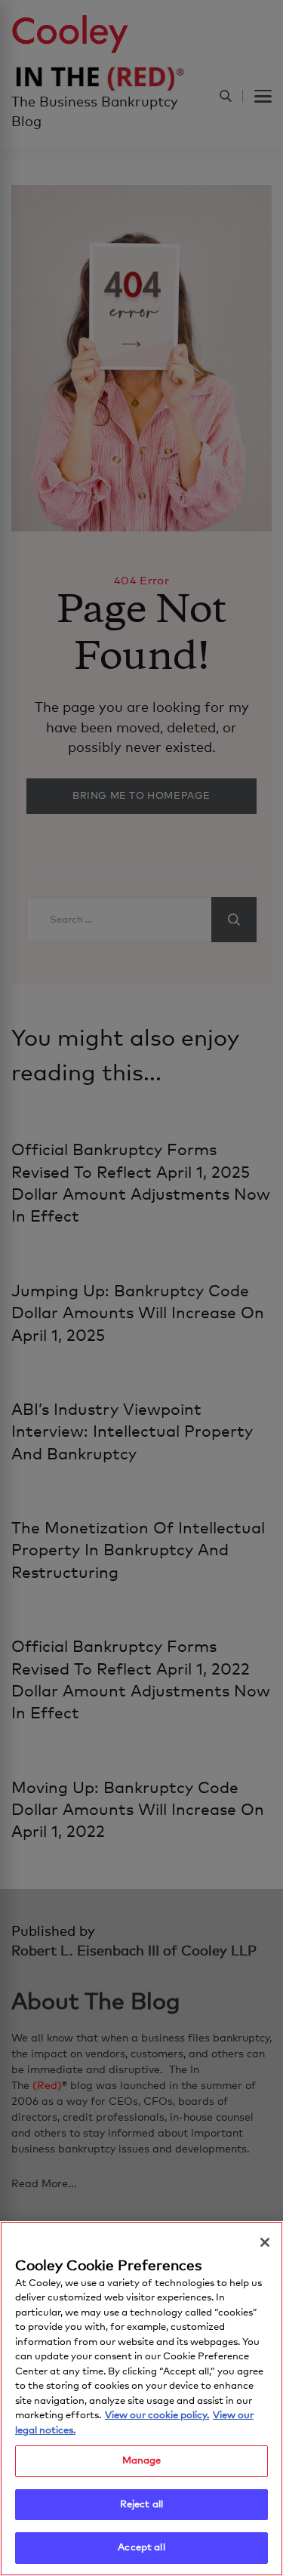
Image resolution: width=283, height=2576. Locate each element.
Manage (142, 2461)
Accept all (141, 2548)
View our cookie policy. (157, 2416)
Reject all (141, 2505)
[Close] (265, 2242)
